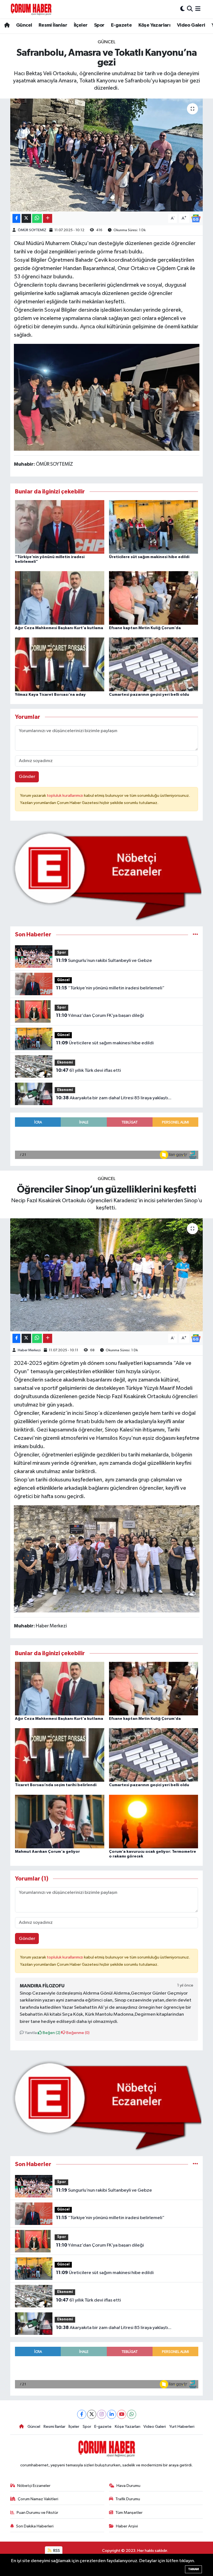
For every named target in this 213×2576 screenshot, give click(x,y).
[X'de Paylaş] (26, 219)
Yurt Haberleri (182, 2427)
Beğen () (51, 2033)
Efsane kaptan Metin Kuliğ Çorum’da (145, 628)
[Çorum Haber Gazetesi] (31, 9)
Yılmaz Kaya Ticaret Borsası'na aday (50, 695)
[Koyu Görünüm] (182, 9)
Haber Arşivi (127, 2526)
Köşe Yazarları (154, 25)
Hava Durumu (128, 2486)
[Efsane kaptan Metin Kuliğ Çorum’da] (154, 598)
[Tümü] (195, 935)
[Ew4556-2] (107, 397)
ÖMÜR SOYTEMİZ (32, 230)
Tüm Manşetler (129, 2513)
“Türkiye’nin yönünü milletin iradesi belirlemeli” (110, 988)
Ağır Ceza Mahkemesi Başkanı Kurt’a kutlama (59, 628)
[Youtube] (122, 2414)
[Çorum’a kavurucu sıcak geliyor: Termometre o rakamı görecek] (154, 1821)
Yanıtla (30, 2033)
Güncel (24, 25)
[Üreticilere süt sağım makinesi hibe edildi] (154, 527)
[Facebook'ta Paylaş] (16, 219)
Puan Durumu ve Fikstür (37, 2513)
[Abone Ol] (196, 218)
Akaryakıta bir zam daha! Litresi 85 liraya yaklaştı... (114, 1098)
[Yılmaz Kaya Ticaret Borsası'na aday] (60, 664)
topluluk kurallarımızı (65, 796)
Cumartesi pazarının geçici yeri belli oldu (149, 695)
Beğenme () (78, 2033)
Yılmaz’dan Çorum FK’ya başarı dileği (100, 1015)
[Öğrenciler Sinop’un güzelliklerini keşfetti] (107, 1275)
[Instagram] (102, 2414)
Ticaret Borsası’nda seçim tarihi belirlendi (56, 1785)
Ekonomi (65, 1063)
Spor (99, 25)
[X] (92, 2414)
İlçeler (81, 25)
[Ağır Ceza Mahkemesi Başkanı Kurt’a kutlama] (60, 598)
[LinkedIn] (112, 2414)
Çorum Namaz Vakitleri (38, 2499)
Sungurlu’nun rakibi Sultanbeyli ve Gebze (104, 961)
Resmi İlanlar (53, 25)
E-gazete (121, 25)
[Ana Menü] (198, 9)
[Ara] (190, 9)
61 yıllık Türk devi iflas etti (88, 1070)
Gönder (27, 777)
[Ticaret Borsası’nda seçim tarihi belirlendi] (60, 1755)
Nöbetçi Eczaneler (34, 2486)
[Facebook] (82, 2414)
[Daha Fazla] (48, 219)
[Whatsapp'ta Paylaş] (37, 219)
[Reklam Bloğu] (107, 876)
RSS (56, 2551)
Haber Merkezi (29, 1350)
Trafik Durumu (128, 2499)
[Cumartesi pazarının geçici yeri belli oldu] (154, 664)
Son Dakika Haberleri (35, 2526)
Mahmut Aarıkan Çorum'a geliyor (47, 1852)
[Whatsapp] (132, 2414)
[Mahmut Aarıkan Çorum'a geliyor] (60, 1821)
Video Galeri (191, 25)
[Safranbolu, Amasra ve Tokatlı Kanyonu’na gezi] (107, 155)
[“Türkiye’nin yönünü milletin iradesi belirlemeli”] (60, 527)
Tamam (193, 2569)
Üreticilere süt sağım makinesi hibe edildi (149, 557)
